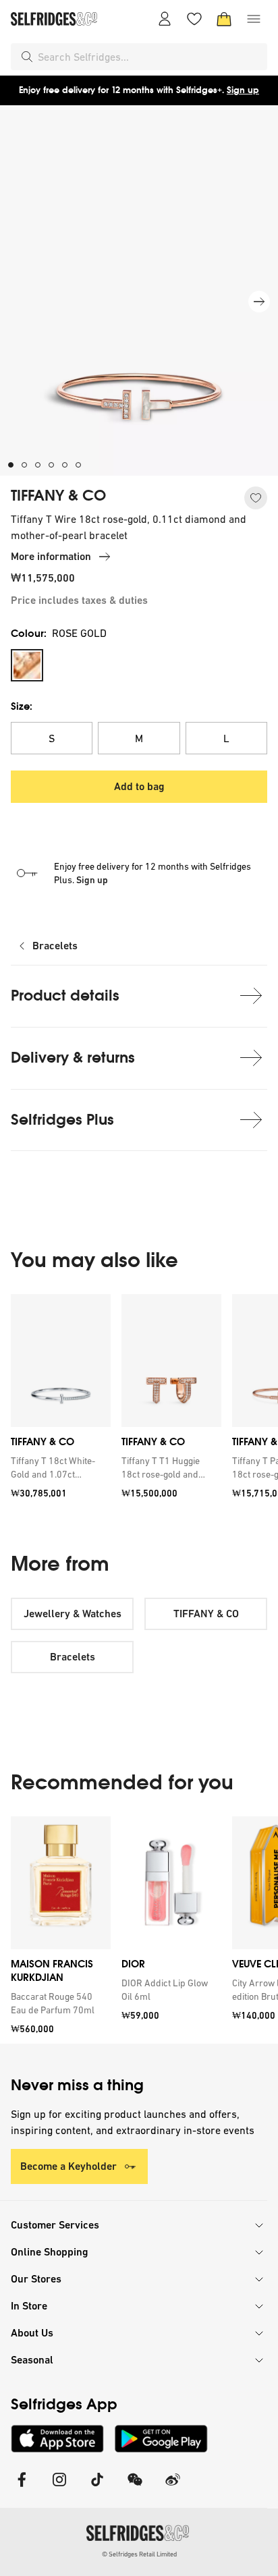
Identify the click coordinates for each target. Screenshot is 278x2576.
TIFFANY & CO (58, 496)
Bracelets (55, 946)
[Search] (27, 57)
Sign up (243, 90)
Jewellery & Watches (73, 1614)
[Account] (165, 19)
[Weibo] (173, 2488)
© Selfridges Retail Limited (139, 2554)
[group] (139, 1401)
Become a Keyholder (68, 2166)
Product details (65, 996)
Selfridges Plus (62, 1120)
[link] (58, 1468)
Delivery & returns (73, 1058)
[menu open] (254, 19)
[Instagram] (59, 2488)
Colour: (59, 633)
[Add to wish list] (256, 498)
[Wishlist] (194, 19)
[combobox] (150, 57)
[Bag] (224, 19)
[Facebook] (22, 2488)
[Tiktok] (97, 2488)
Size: (22, 706)
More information (51, 556)
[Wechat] (135, 2488)
